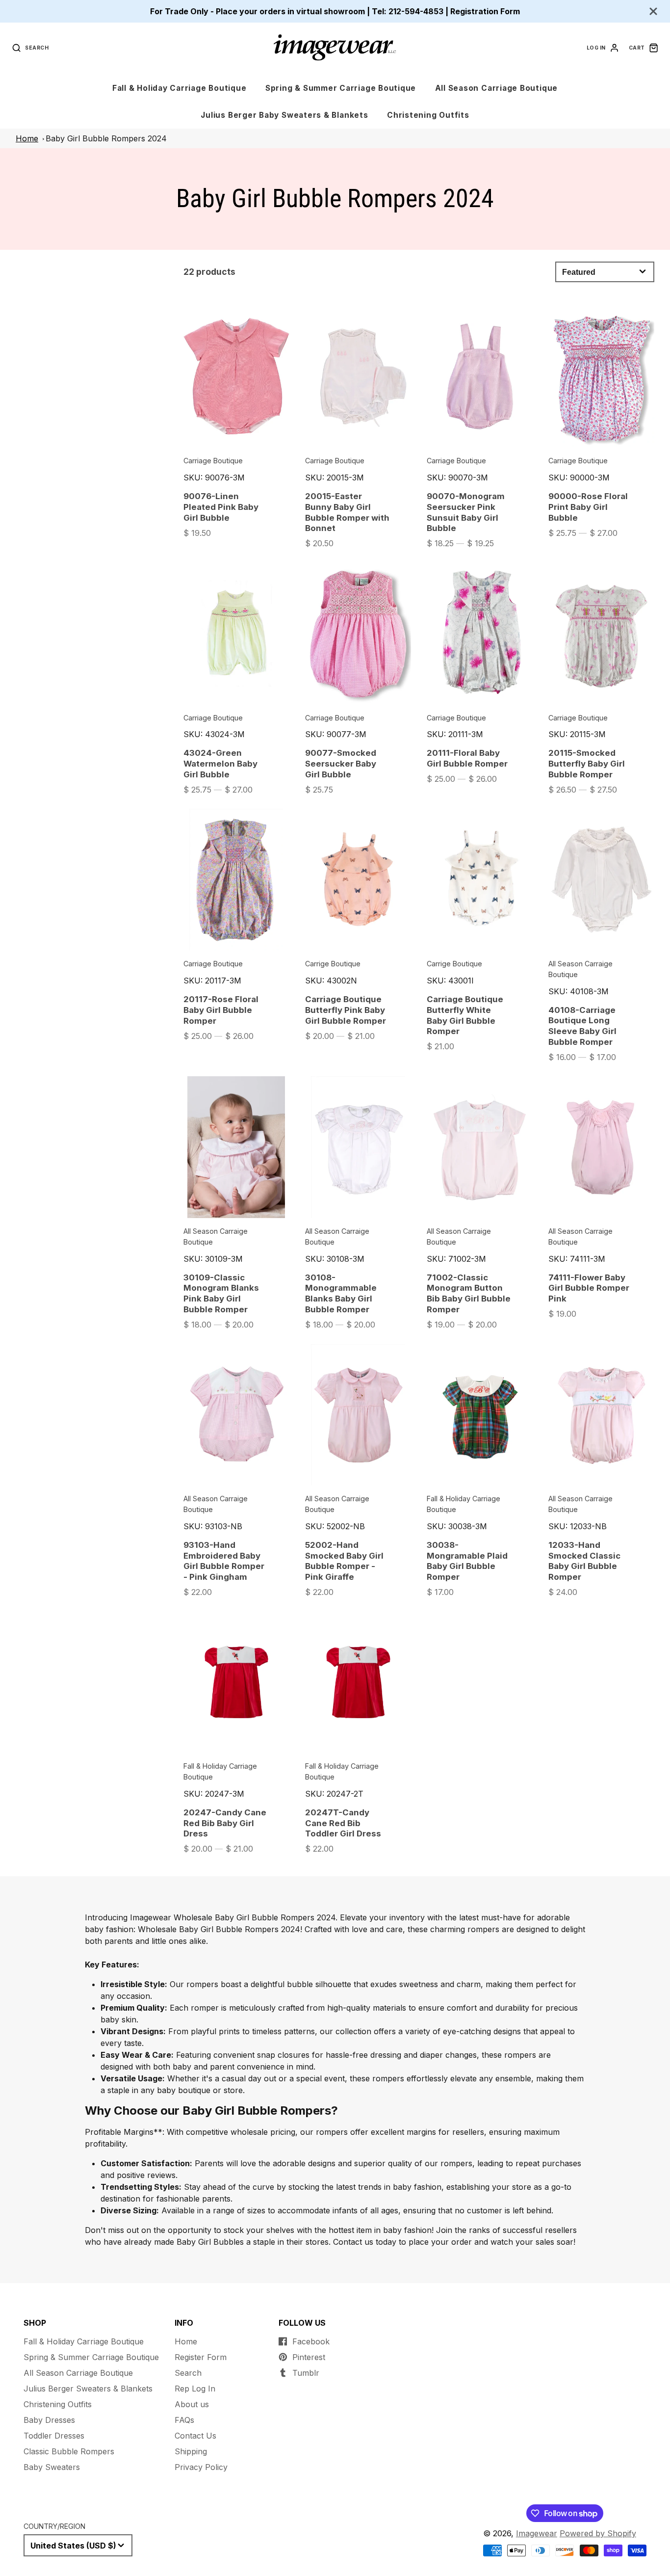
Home (27, 138)
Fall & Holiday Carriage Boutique (180, 88)
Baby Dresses (49, 2420)
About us (192, 2404)
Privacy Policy (201, 2467)
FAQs (184, 2420)
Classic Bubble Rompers (69, 2451)
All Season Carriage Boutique (497, 88)
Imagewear (537, 2533)
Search (188, 2373)
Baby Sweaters (52, 2467)
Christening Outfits (428, 115)
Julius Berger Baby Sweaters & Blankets (284, 115)
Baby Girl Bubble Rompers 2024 (106, 138)
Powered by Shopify (598, 2533)
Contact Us (195, 2436)
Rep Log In (195, 2389)
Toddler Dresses (54, 2436)
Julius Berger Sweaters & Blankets (88, 2389)
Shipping (191, 2451)
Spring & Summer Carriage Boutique (341, 88)
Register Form (201, 2357)
